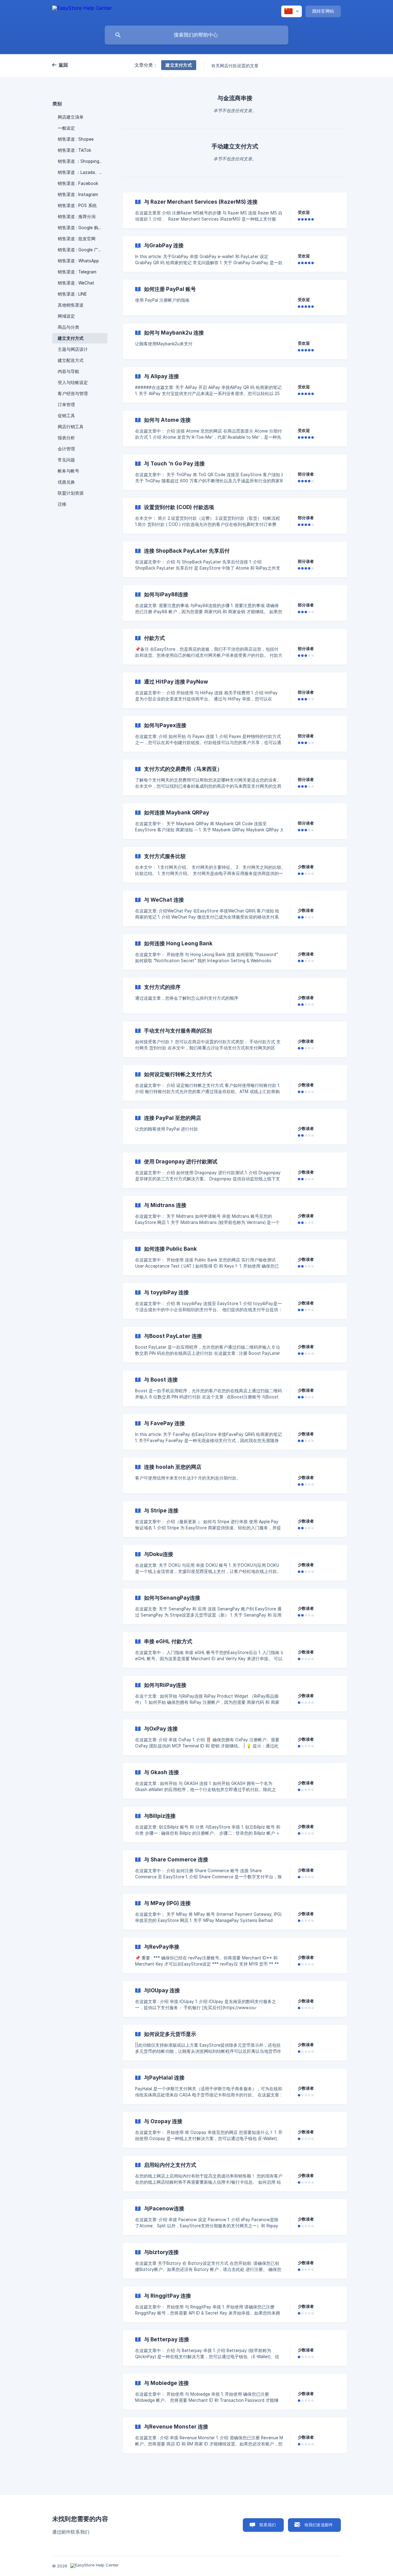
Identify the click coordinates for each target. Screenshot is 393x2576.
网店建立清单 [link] (71, 117)
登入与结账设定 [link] (73, 382)
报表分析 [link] (66, 438)
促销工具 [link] (66, 416)
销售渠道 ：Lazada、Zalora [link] (83, 172)
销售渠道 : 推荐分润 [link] (77, 217)
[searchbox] (196, 35)
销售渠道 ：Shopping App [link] (83, 161)
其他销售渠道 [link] (71, 305)
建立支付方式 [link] (71, 338)
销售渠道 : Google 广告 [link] (80, 250)
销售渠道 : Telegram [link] (77, 272)
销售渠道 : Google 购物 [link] (80, 228)
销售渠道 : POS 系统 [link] (77, 206)
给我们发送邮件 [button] (319, 2525)
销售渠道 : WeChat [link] (76, 283)
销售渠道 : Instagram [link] (78, 194)
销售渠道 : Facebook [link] (78, 183)
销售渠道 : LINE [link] (72, 294)
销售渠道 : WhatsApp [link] (78, 261)
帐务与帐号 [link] (68, 471)
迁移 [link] (62, 504)
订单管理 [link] (66, 405)
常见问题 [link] (66, 460)
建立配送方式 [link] (71, 360)
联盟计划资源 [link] (71, 493)
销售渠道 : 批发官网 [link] (77, 239)
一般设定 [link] (66, 128)
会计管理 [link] (66, 449)
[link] (235, 210)
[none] (82, 11)
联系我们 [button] (268, 2525)
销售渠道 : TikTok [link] (74, 150)
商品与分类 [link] (68, 327)
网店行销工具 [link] (71, 427)
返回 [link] (63, 65)
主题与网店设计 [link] (73, 349)
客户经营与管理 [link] (73, 394)
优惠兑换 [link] (66, 482)
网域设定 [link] (66, 316)
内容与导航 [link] (68, 371)
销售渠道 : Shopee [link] (76, 139)
